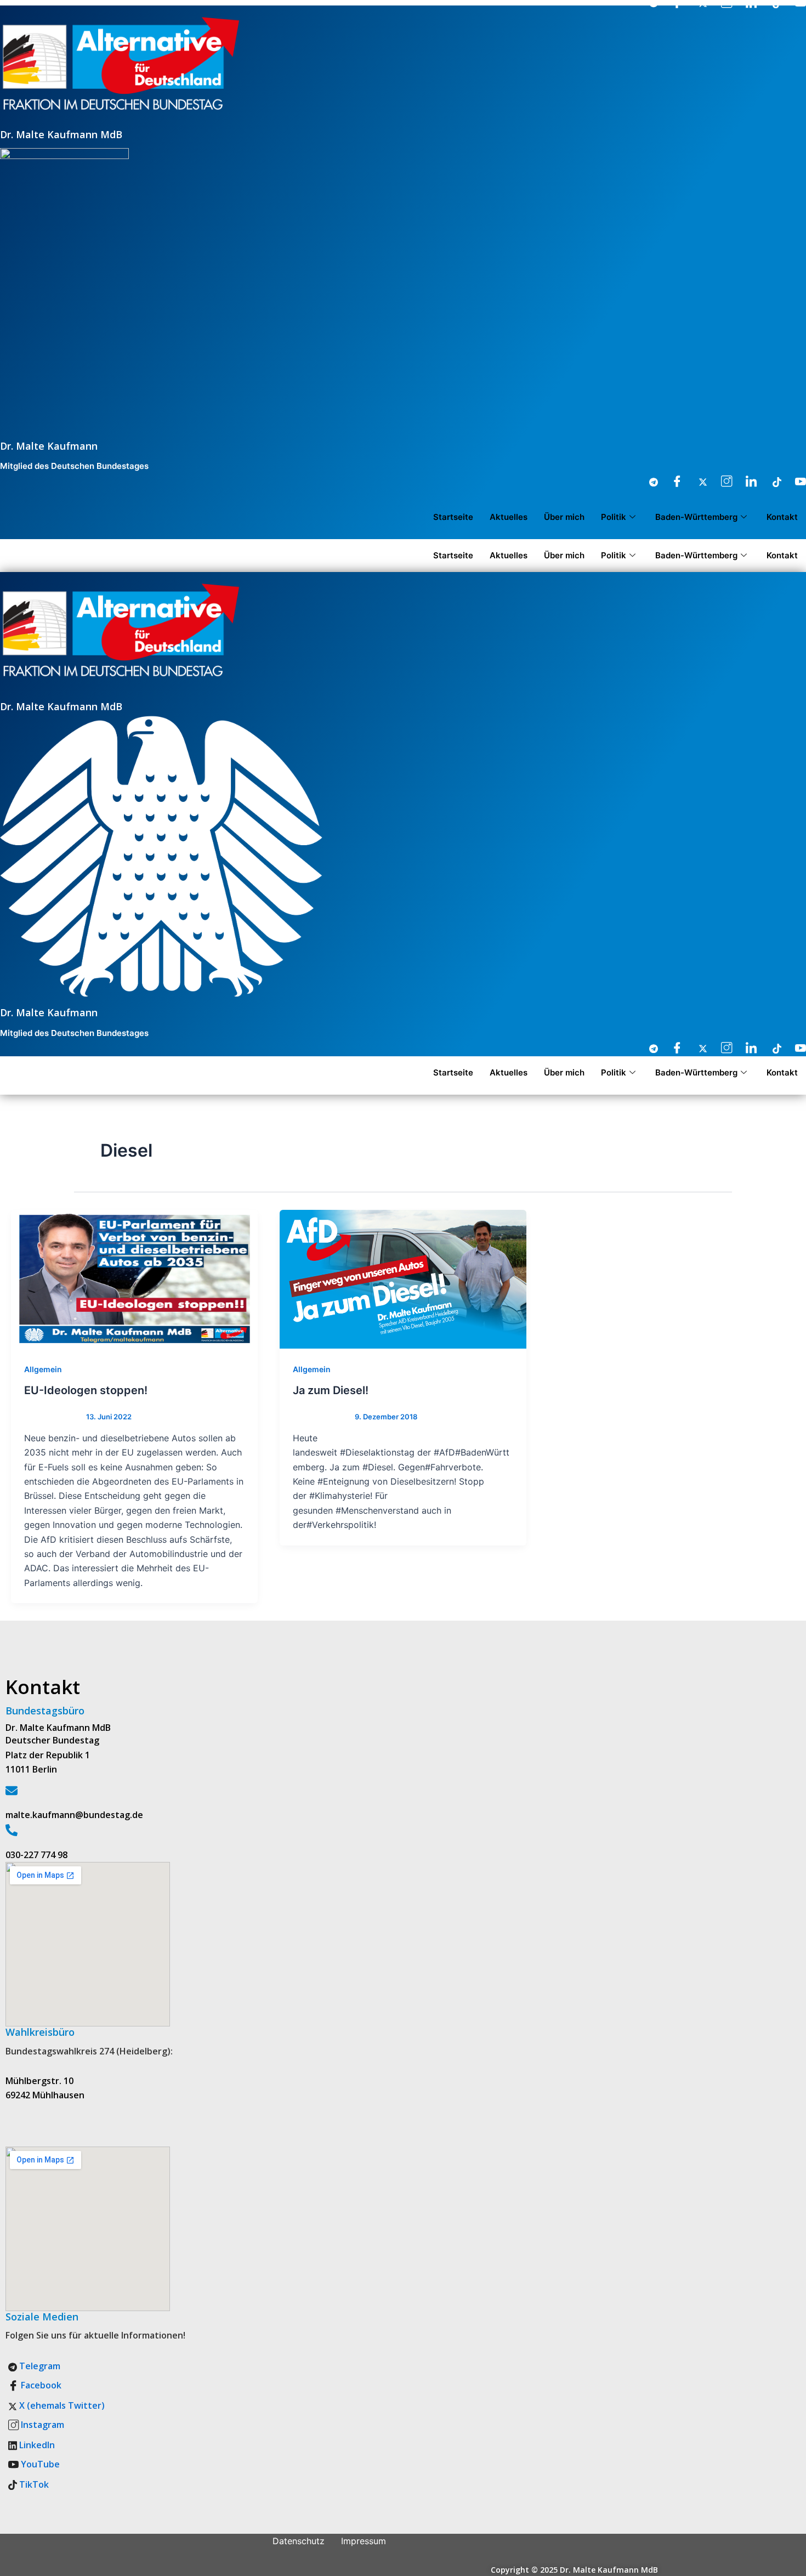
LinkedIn (36, 2445)
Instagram (41, 2425)
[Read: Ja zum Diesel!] (403, 1279)
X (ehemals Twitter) (61, 2405)
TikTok (33, 2484)
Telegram (39, 2366)
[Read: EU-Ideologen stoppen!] (134, 1279)
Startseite (453, 517)
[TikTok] (770, 482)
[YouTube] (795, 482)
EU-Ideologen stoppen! (86, 1390)
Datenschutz (299, 2541)
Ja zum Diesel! (331, 1390)
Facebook (40, 2385)
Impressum (364, 2541)
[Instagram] (721, 482)
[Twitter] (696, 482)
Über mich (564, 517)
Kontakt (782, 517)
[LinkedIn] (746, 482)
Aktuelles (509, 517)
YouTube (39, 2464)
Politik (614, 517)
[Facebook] (672, 482)
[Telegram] (647, 482)
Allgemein (43, 1369)
